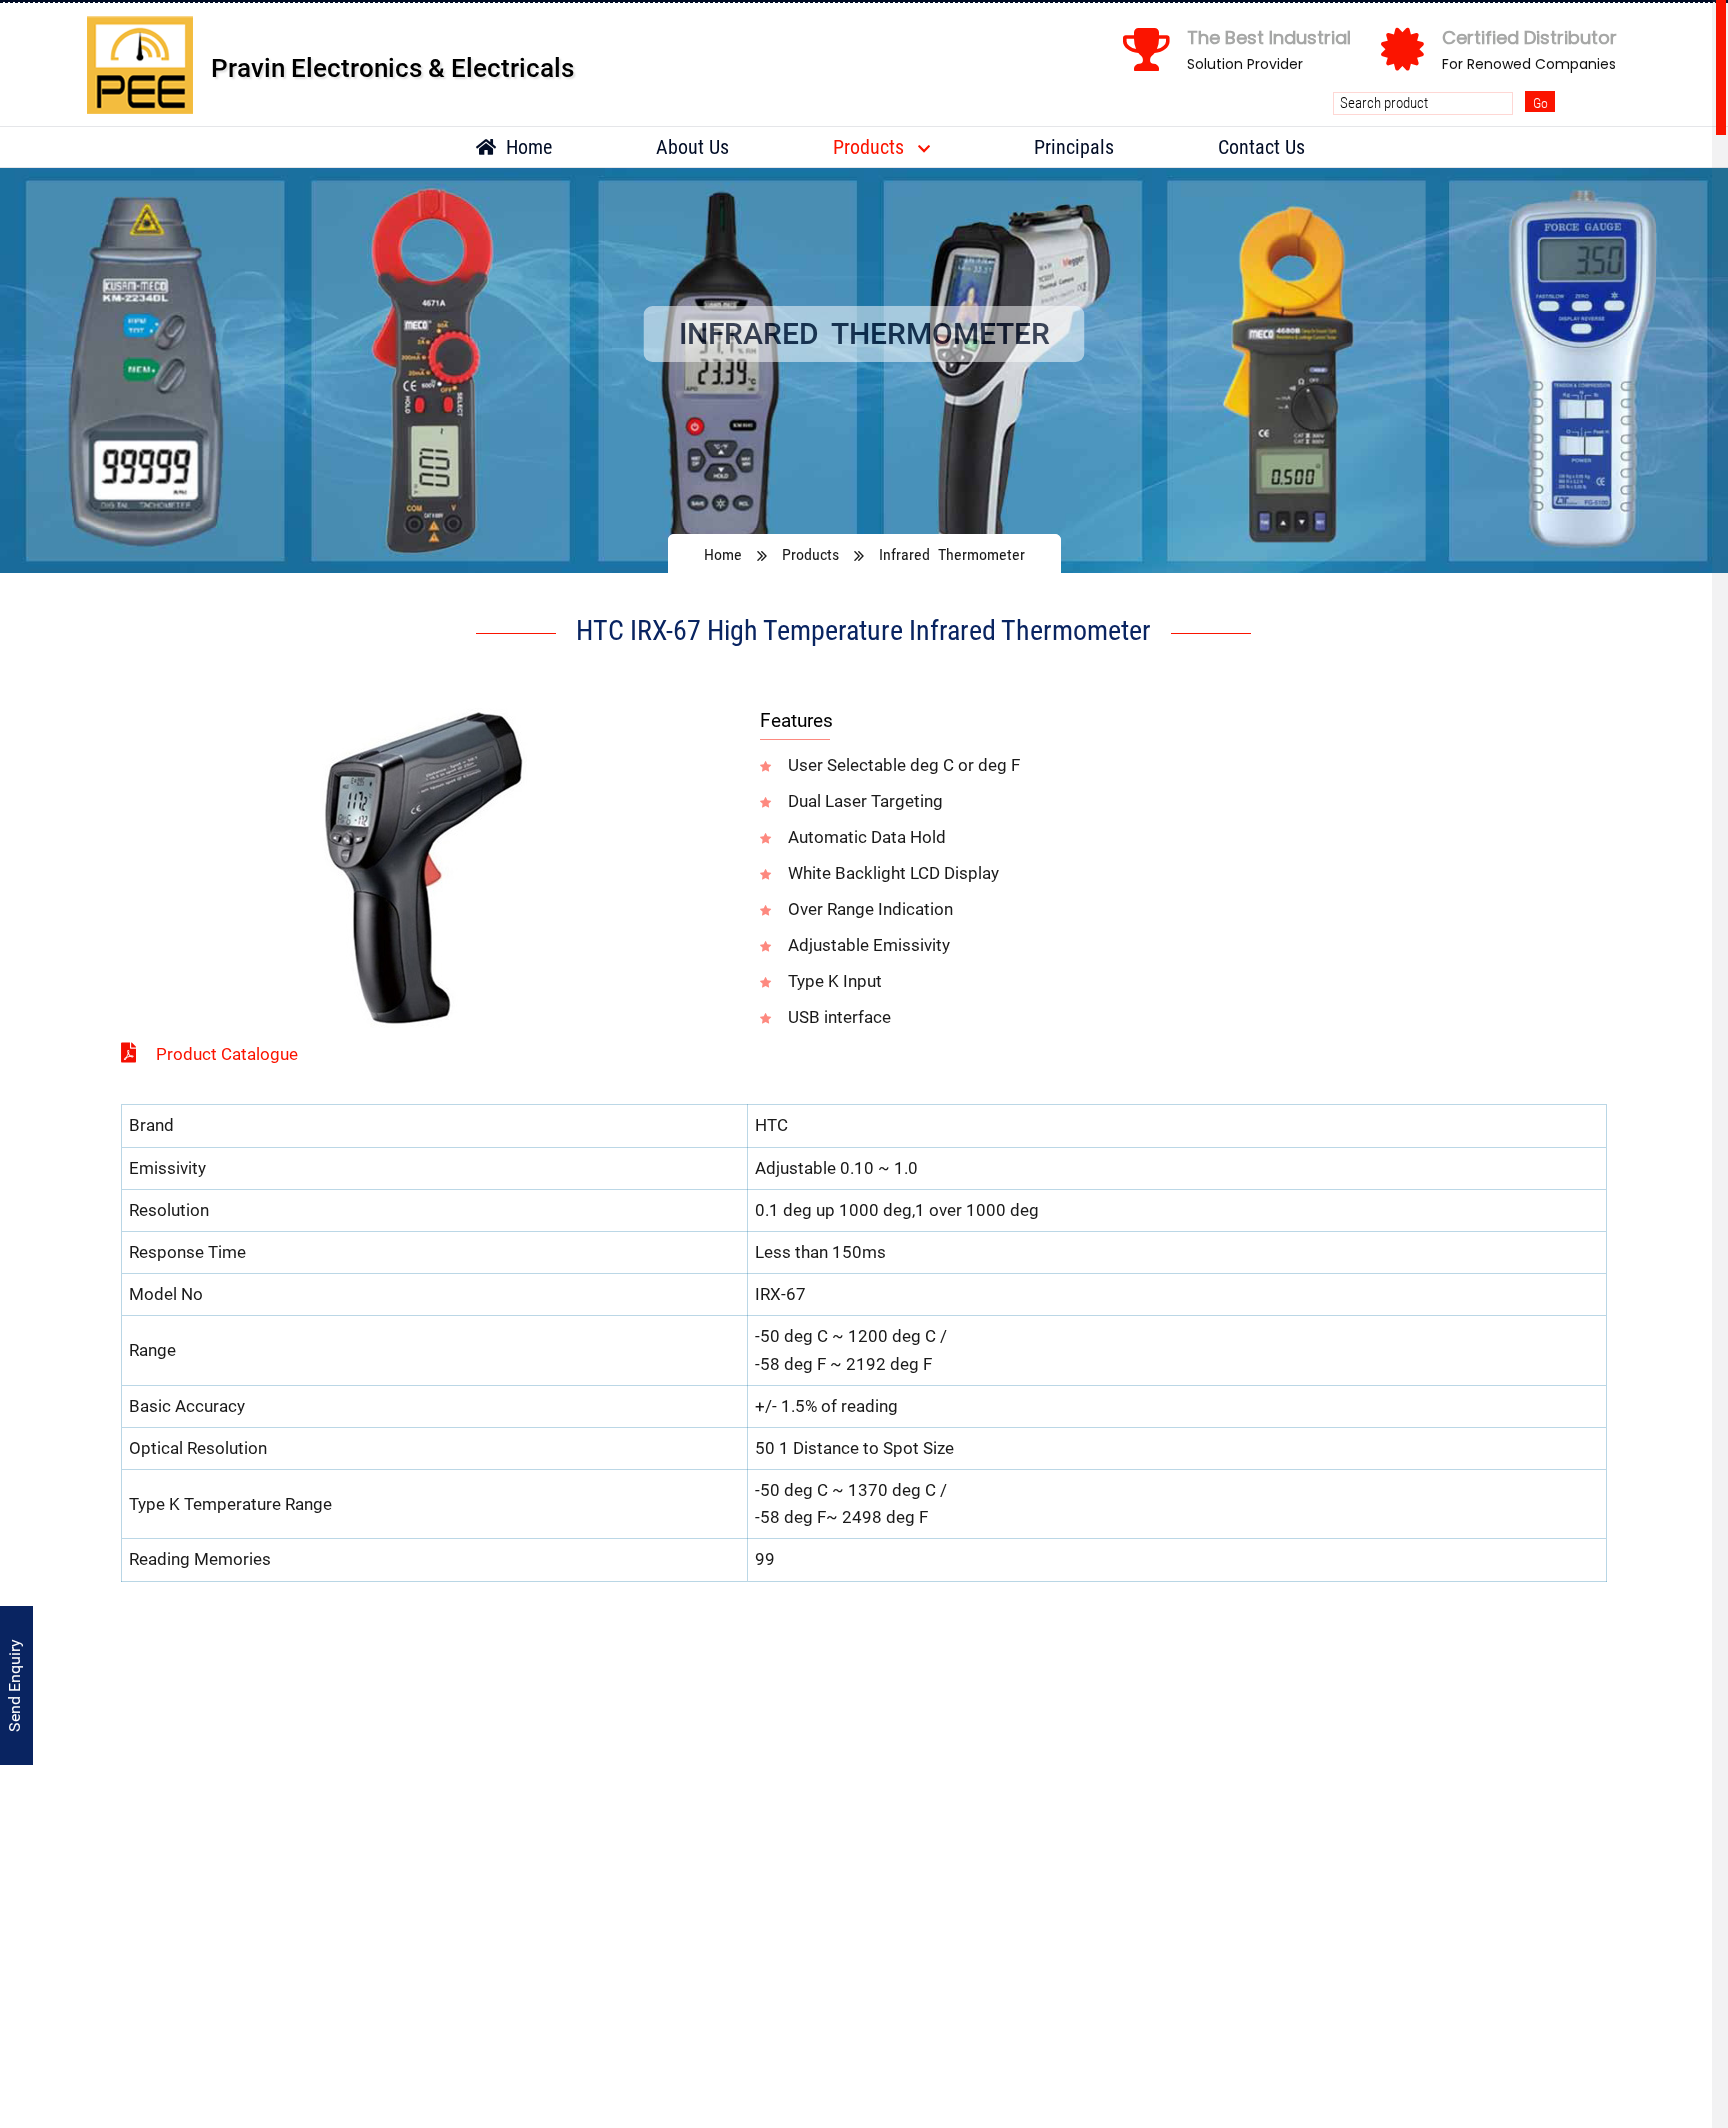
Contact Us (1261, 147)
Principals (1074, 147)
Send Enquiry (14, 1685)
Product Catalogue (227, 1054)
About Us (692, 147)
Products (871, 147)
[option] (864, 370)
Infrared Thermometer (952, 554)
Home (526, 147)
